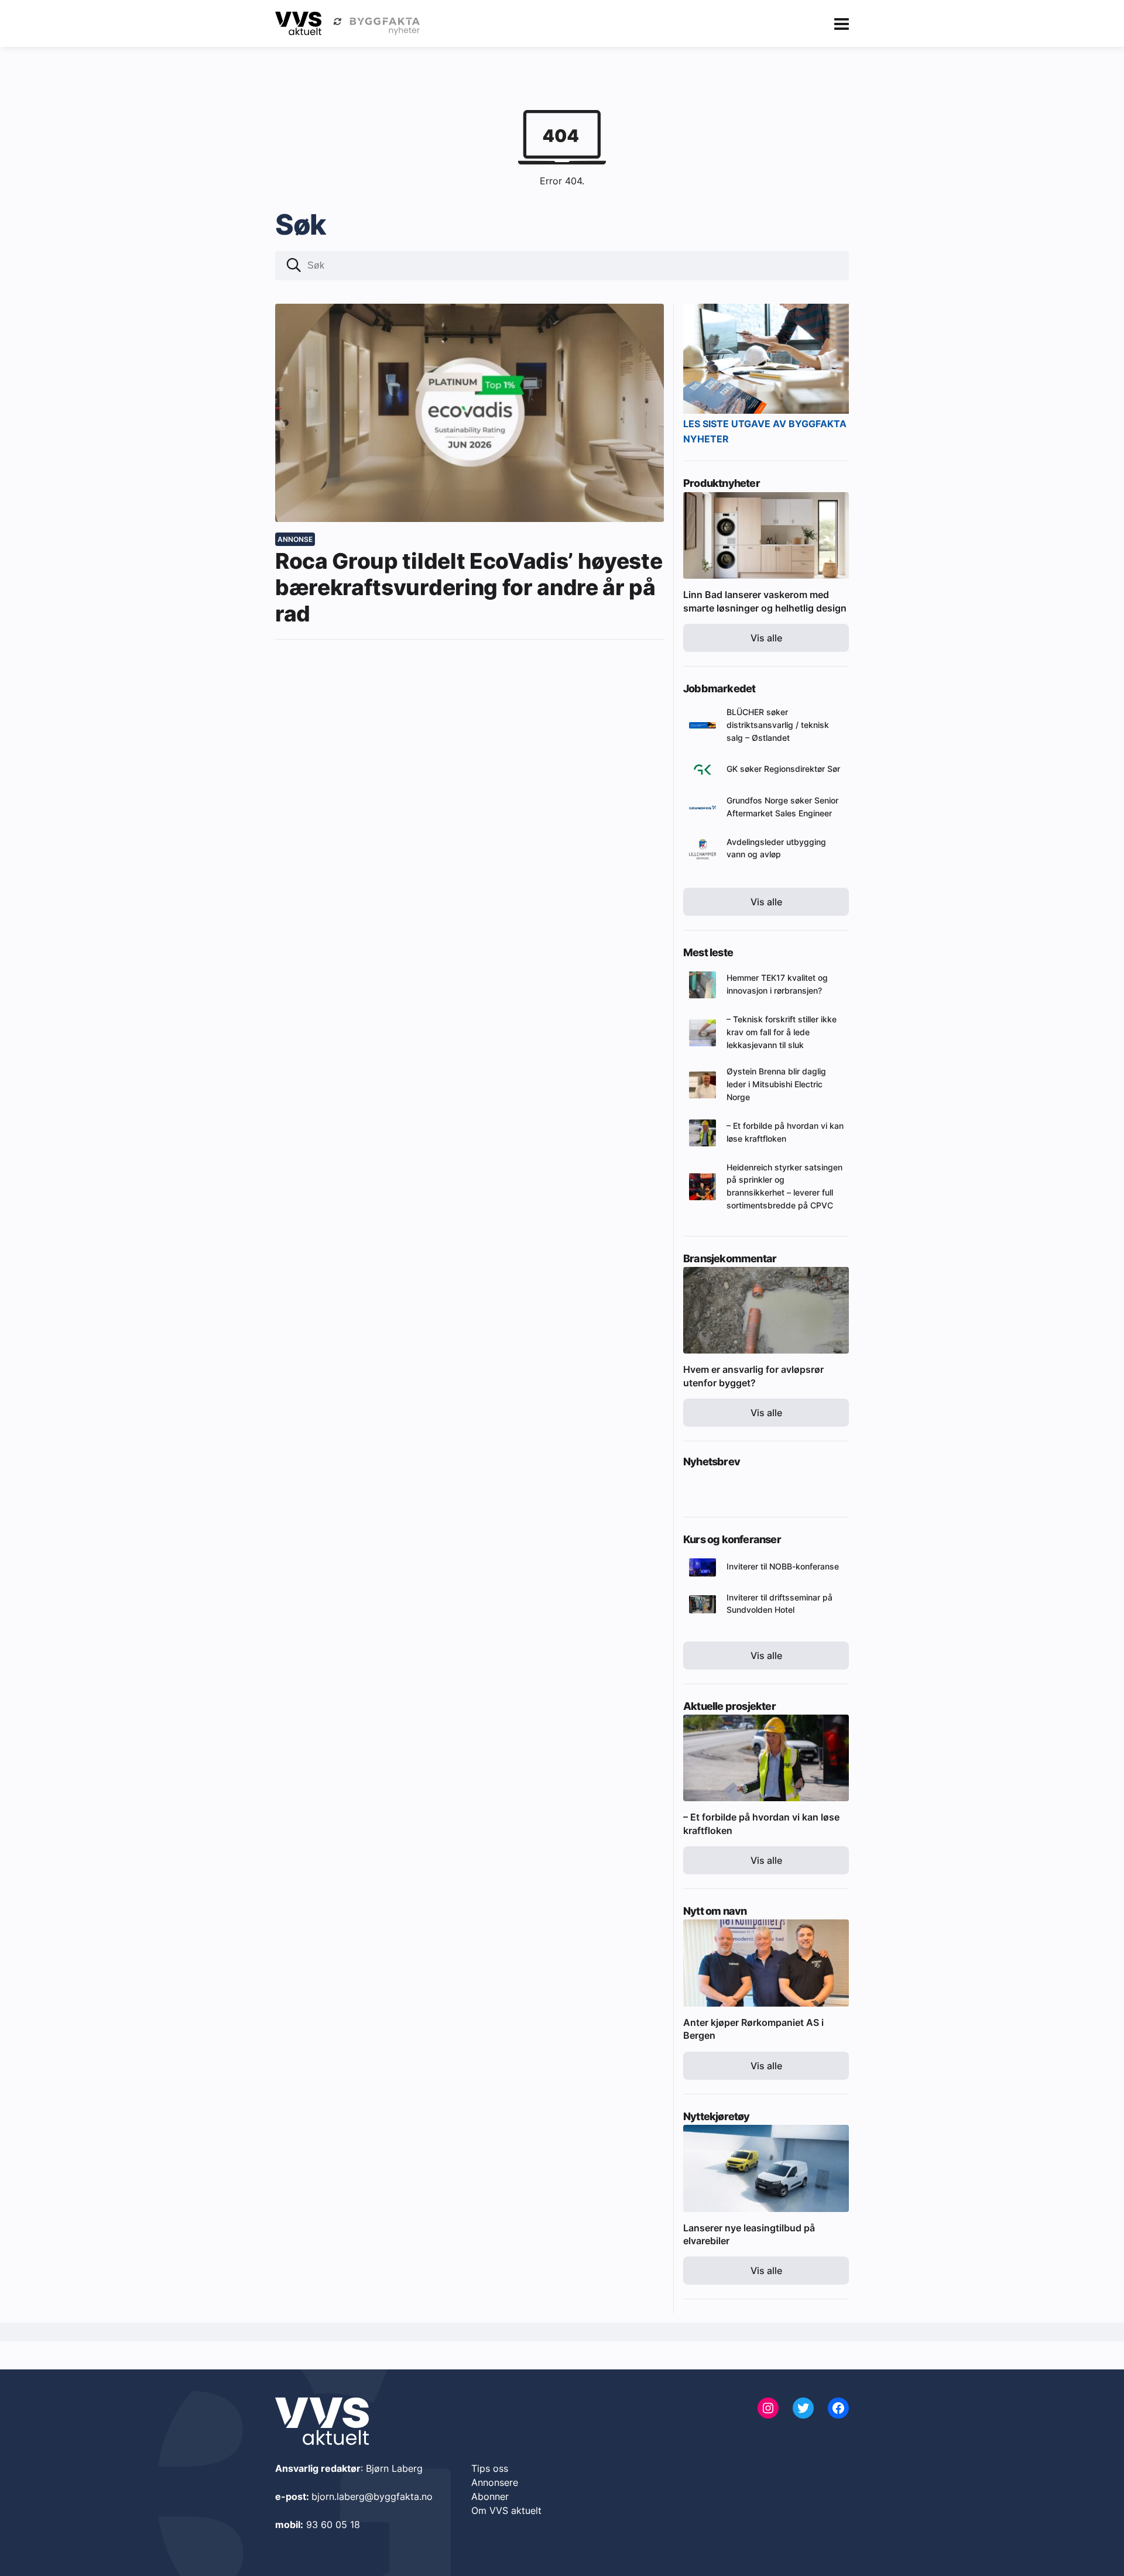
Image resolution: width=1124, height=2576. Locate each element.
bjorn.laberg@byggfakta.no (372, 2496)
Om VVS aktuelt (506, 2510)
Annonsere (495, 2482)
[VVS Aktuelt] (298, 23)
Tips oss (490, 2468)
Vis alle (766, 638)
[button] (294, 267)
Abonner (490, 2496)
